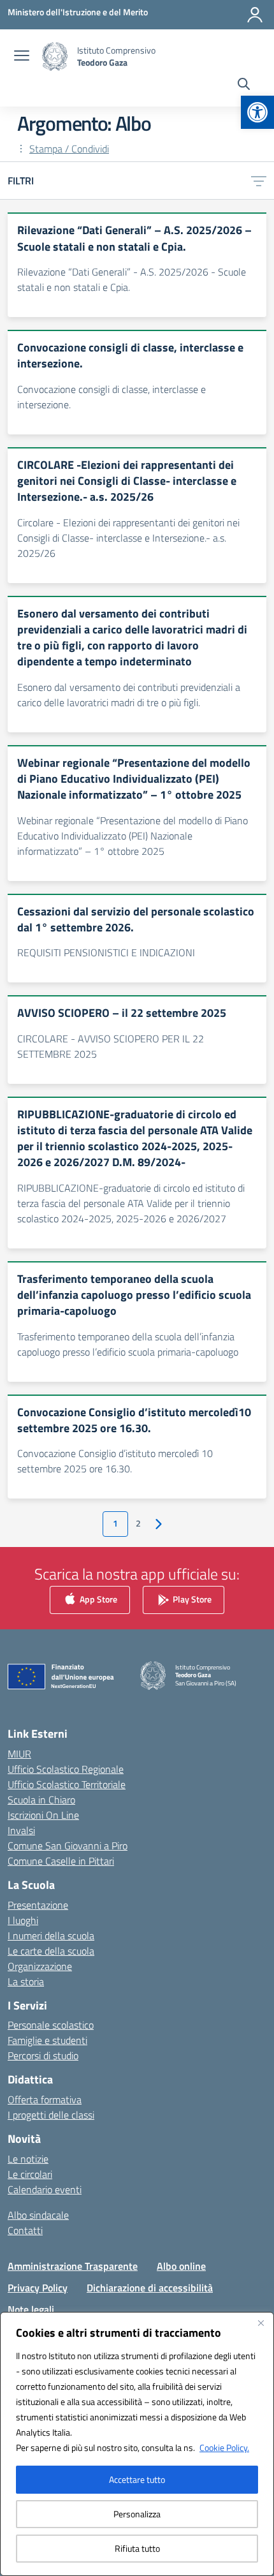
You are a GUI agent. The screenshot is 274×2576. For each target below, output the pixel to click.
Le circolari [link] (30, 2174)
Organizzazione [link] (40, 1966)
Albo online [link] (181, 2266)
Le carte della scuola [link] (51, 1951)
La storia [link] (26, 1981)
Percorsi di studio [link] (43, 2055)
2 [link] (138, 1523)
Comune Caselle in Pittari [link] (61, 1861)
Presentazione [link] (38, 1905)
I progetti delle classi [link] (51, 2115)
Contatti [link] (25, 2230)
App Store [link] (97, 1599)
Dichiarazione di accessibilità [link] (150, 2288)
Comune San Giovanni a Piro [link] (68, 1846)
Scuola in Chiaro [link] (41, 1800)
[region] (137, 2444)
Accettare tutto (137, 2479)
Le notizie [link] (28, 2159)
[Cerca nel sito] (244, 85)
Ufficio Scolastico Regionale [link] (66, 1769)
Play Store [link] (191, 1599)
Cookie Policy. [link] (224, 2447)
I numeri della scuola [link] (51, 1936)
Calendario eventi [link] (45, 2189)
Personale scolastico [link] (51, 2025)
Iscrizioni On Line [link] (43, 1815)
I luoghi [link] (23, 1920)
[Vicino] (261, 2323)
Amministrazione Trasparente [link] (73, 2266)
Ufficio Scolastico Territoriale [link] (67, 1784)
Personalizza (137, 2514)
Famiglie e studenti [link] (47, 2040)
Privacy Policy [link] (38, 2288)
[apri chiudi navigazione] (22, 57)
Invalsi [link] (21, 1830)
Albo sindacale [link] (38, 2215)
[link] (257, 112)
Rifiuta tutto (137, 2548)
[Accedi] (255, 15)
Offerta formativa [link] (45, 2099)
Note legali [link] (31, 2309)
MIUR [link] (19, 1754)
